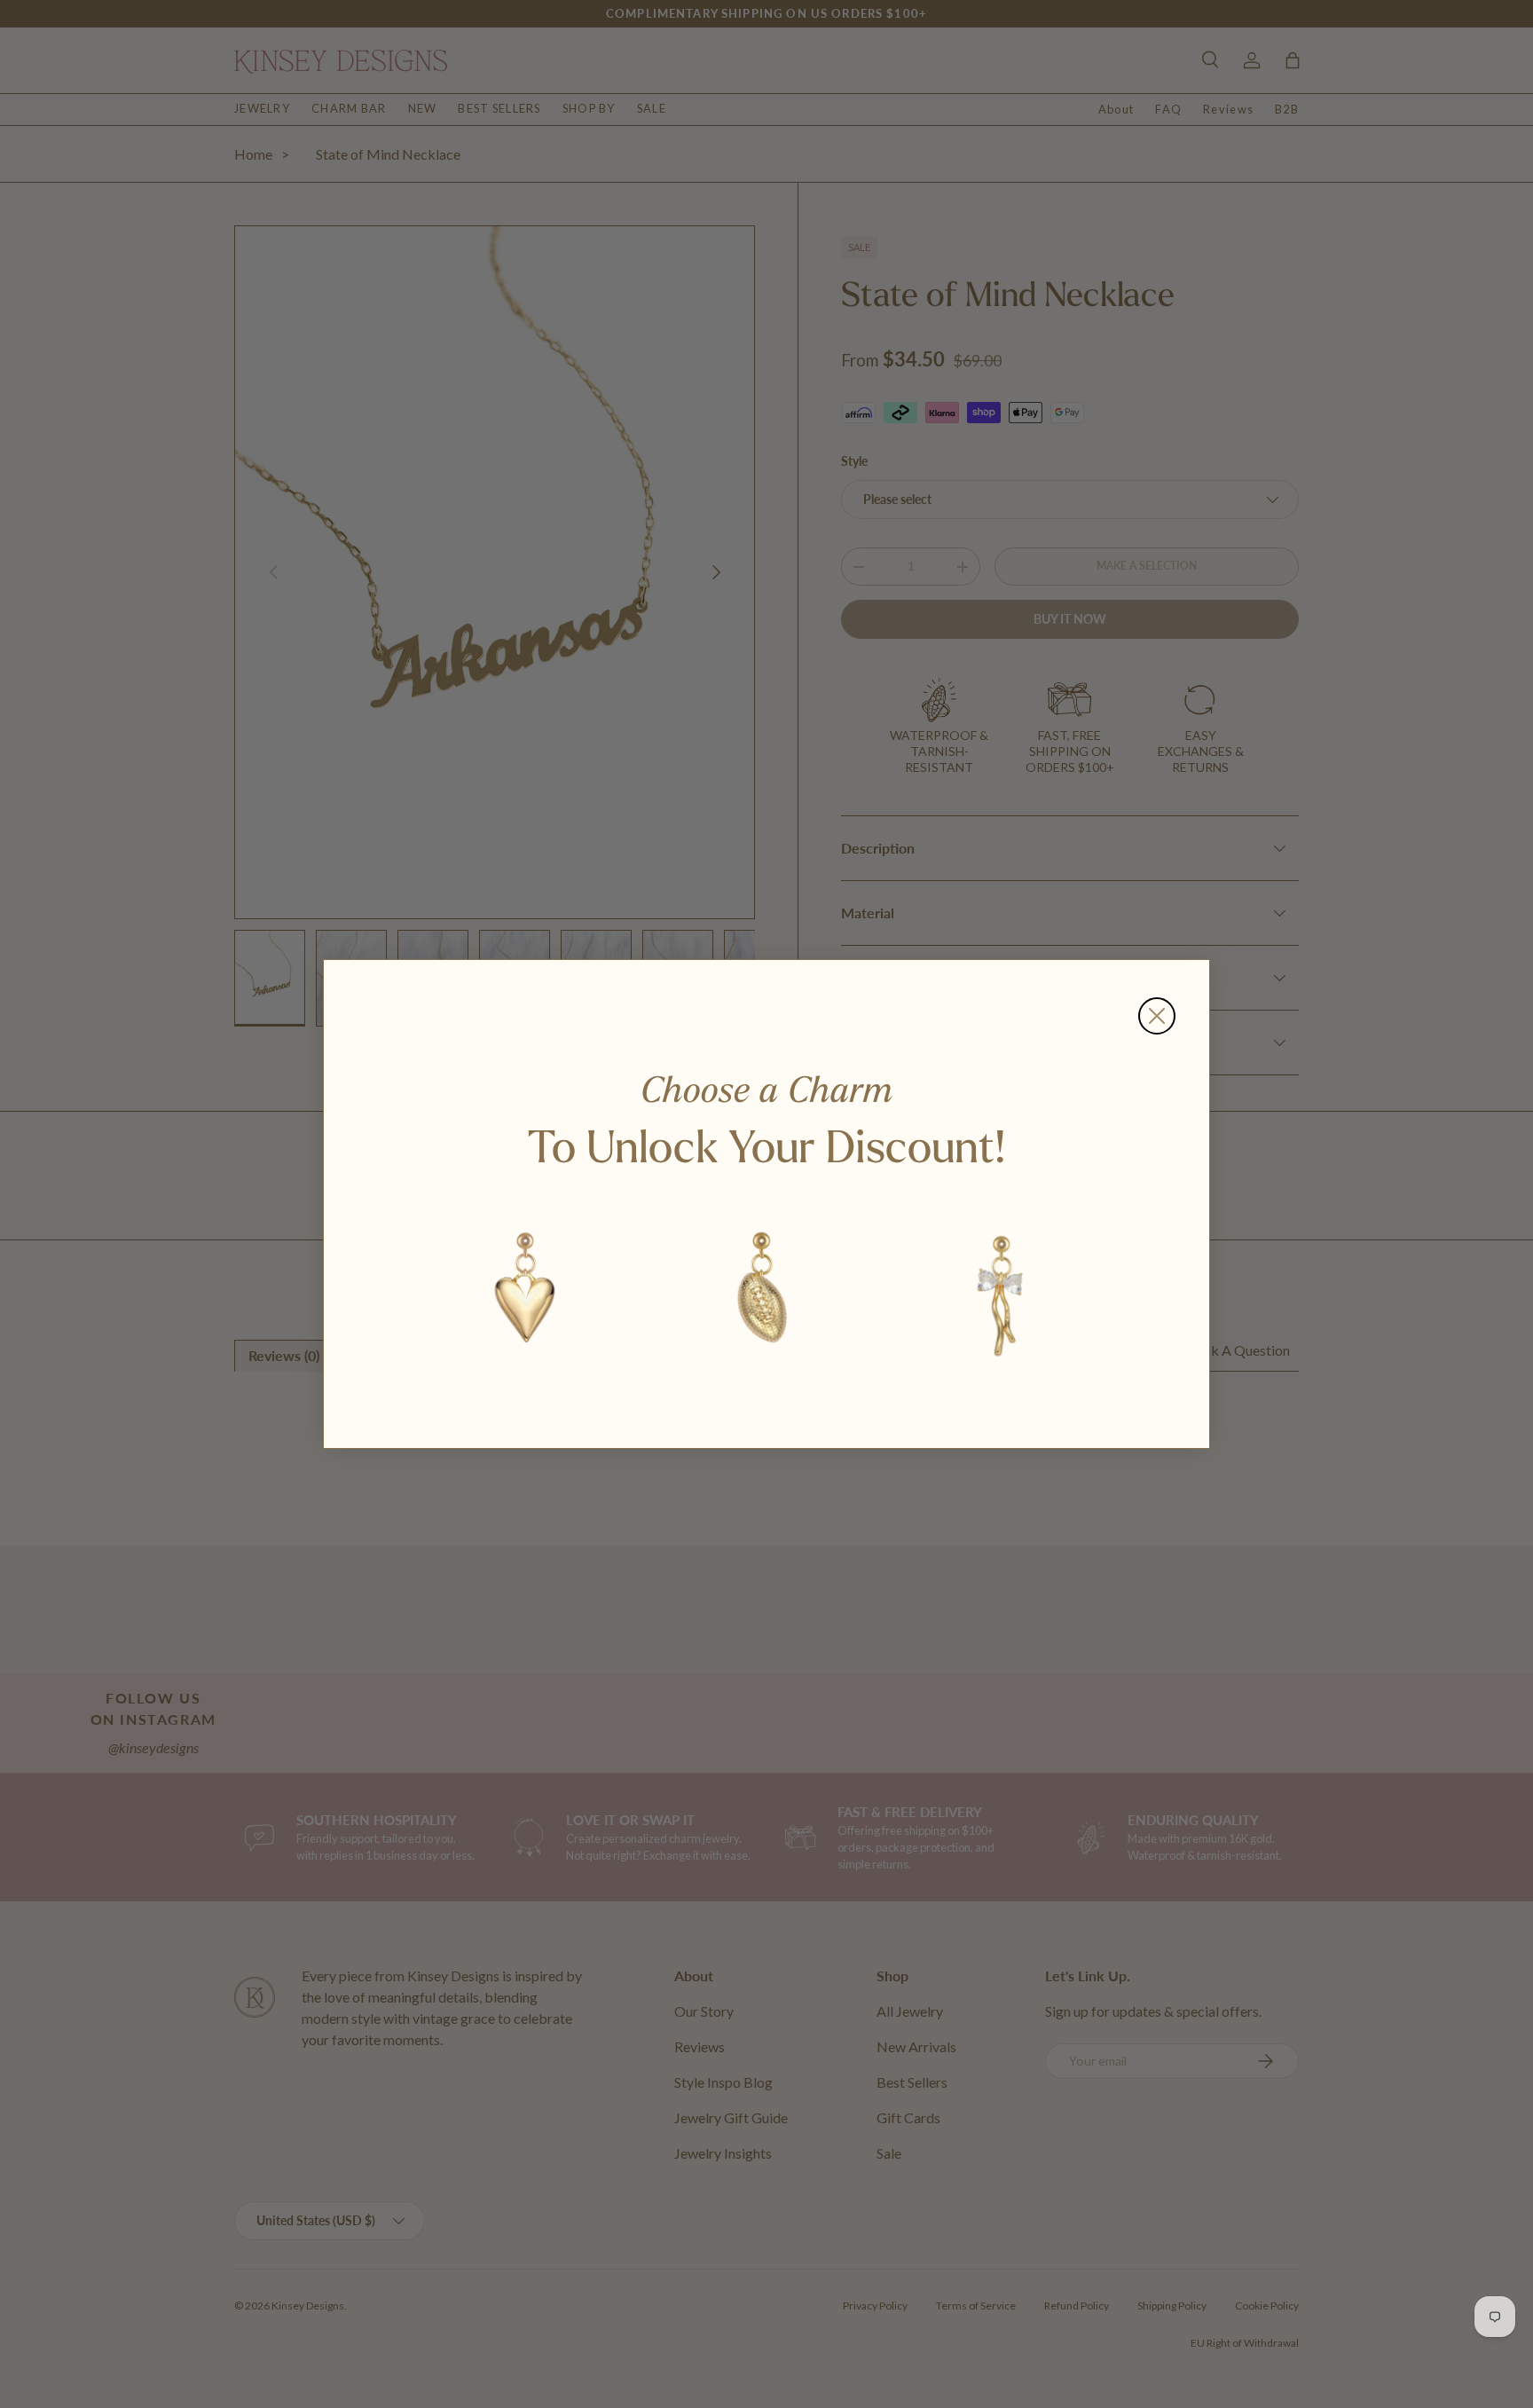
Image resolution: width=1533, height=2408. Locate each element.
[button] (526, 1293)
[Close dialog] (1157, 1016)
